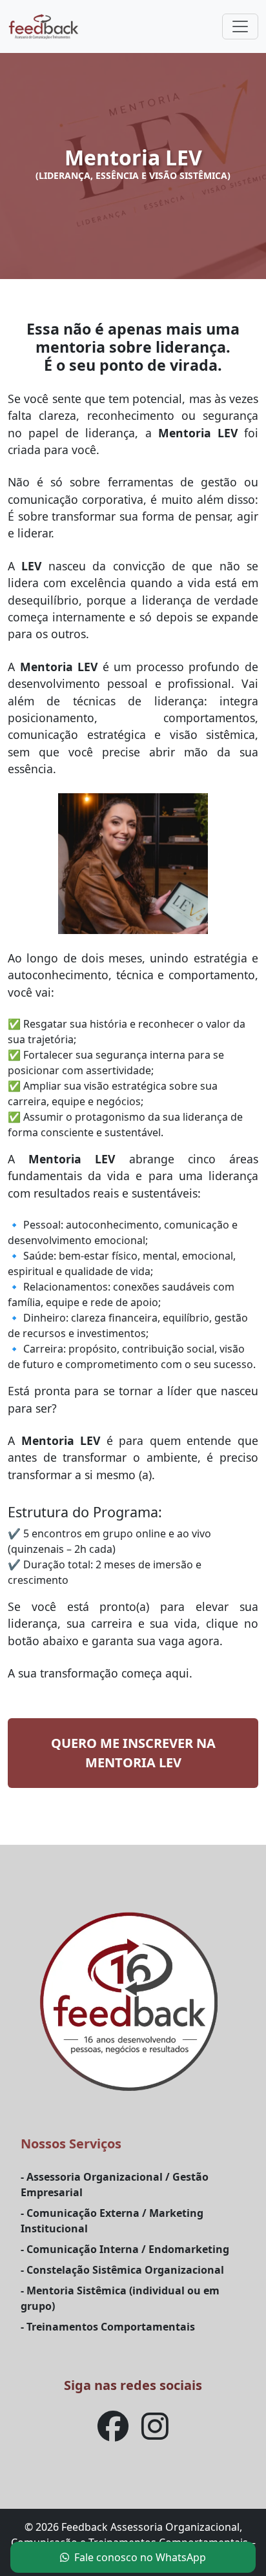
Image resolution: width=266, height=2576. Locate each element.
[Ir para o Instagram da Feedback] (155, 2434)
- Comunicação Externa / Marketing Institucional (112, 2221)
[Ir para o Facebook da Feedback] (113, 2434)
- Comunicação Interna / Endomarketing (125, 2249)
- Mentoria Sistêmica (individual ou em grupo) (120, 2298)
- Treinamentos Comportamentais (108, 2327)
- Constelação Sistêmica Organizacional (122, 2270)
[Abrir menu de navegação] (240, 26)
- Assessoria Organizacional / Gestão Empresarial (115, 2185)
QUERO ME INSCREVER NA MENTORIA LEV (133, 1753)
